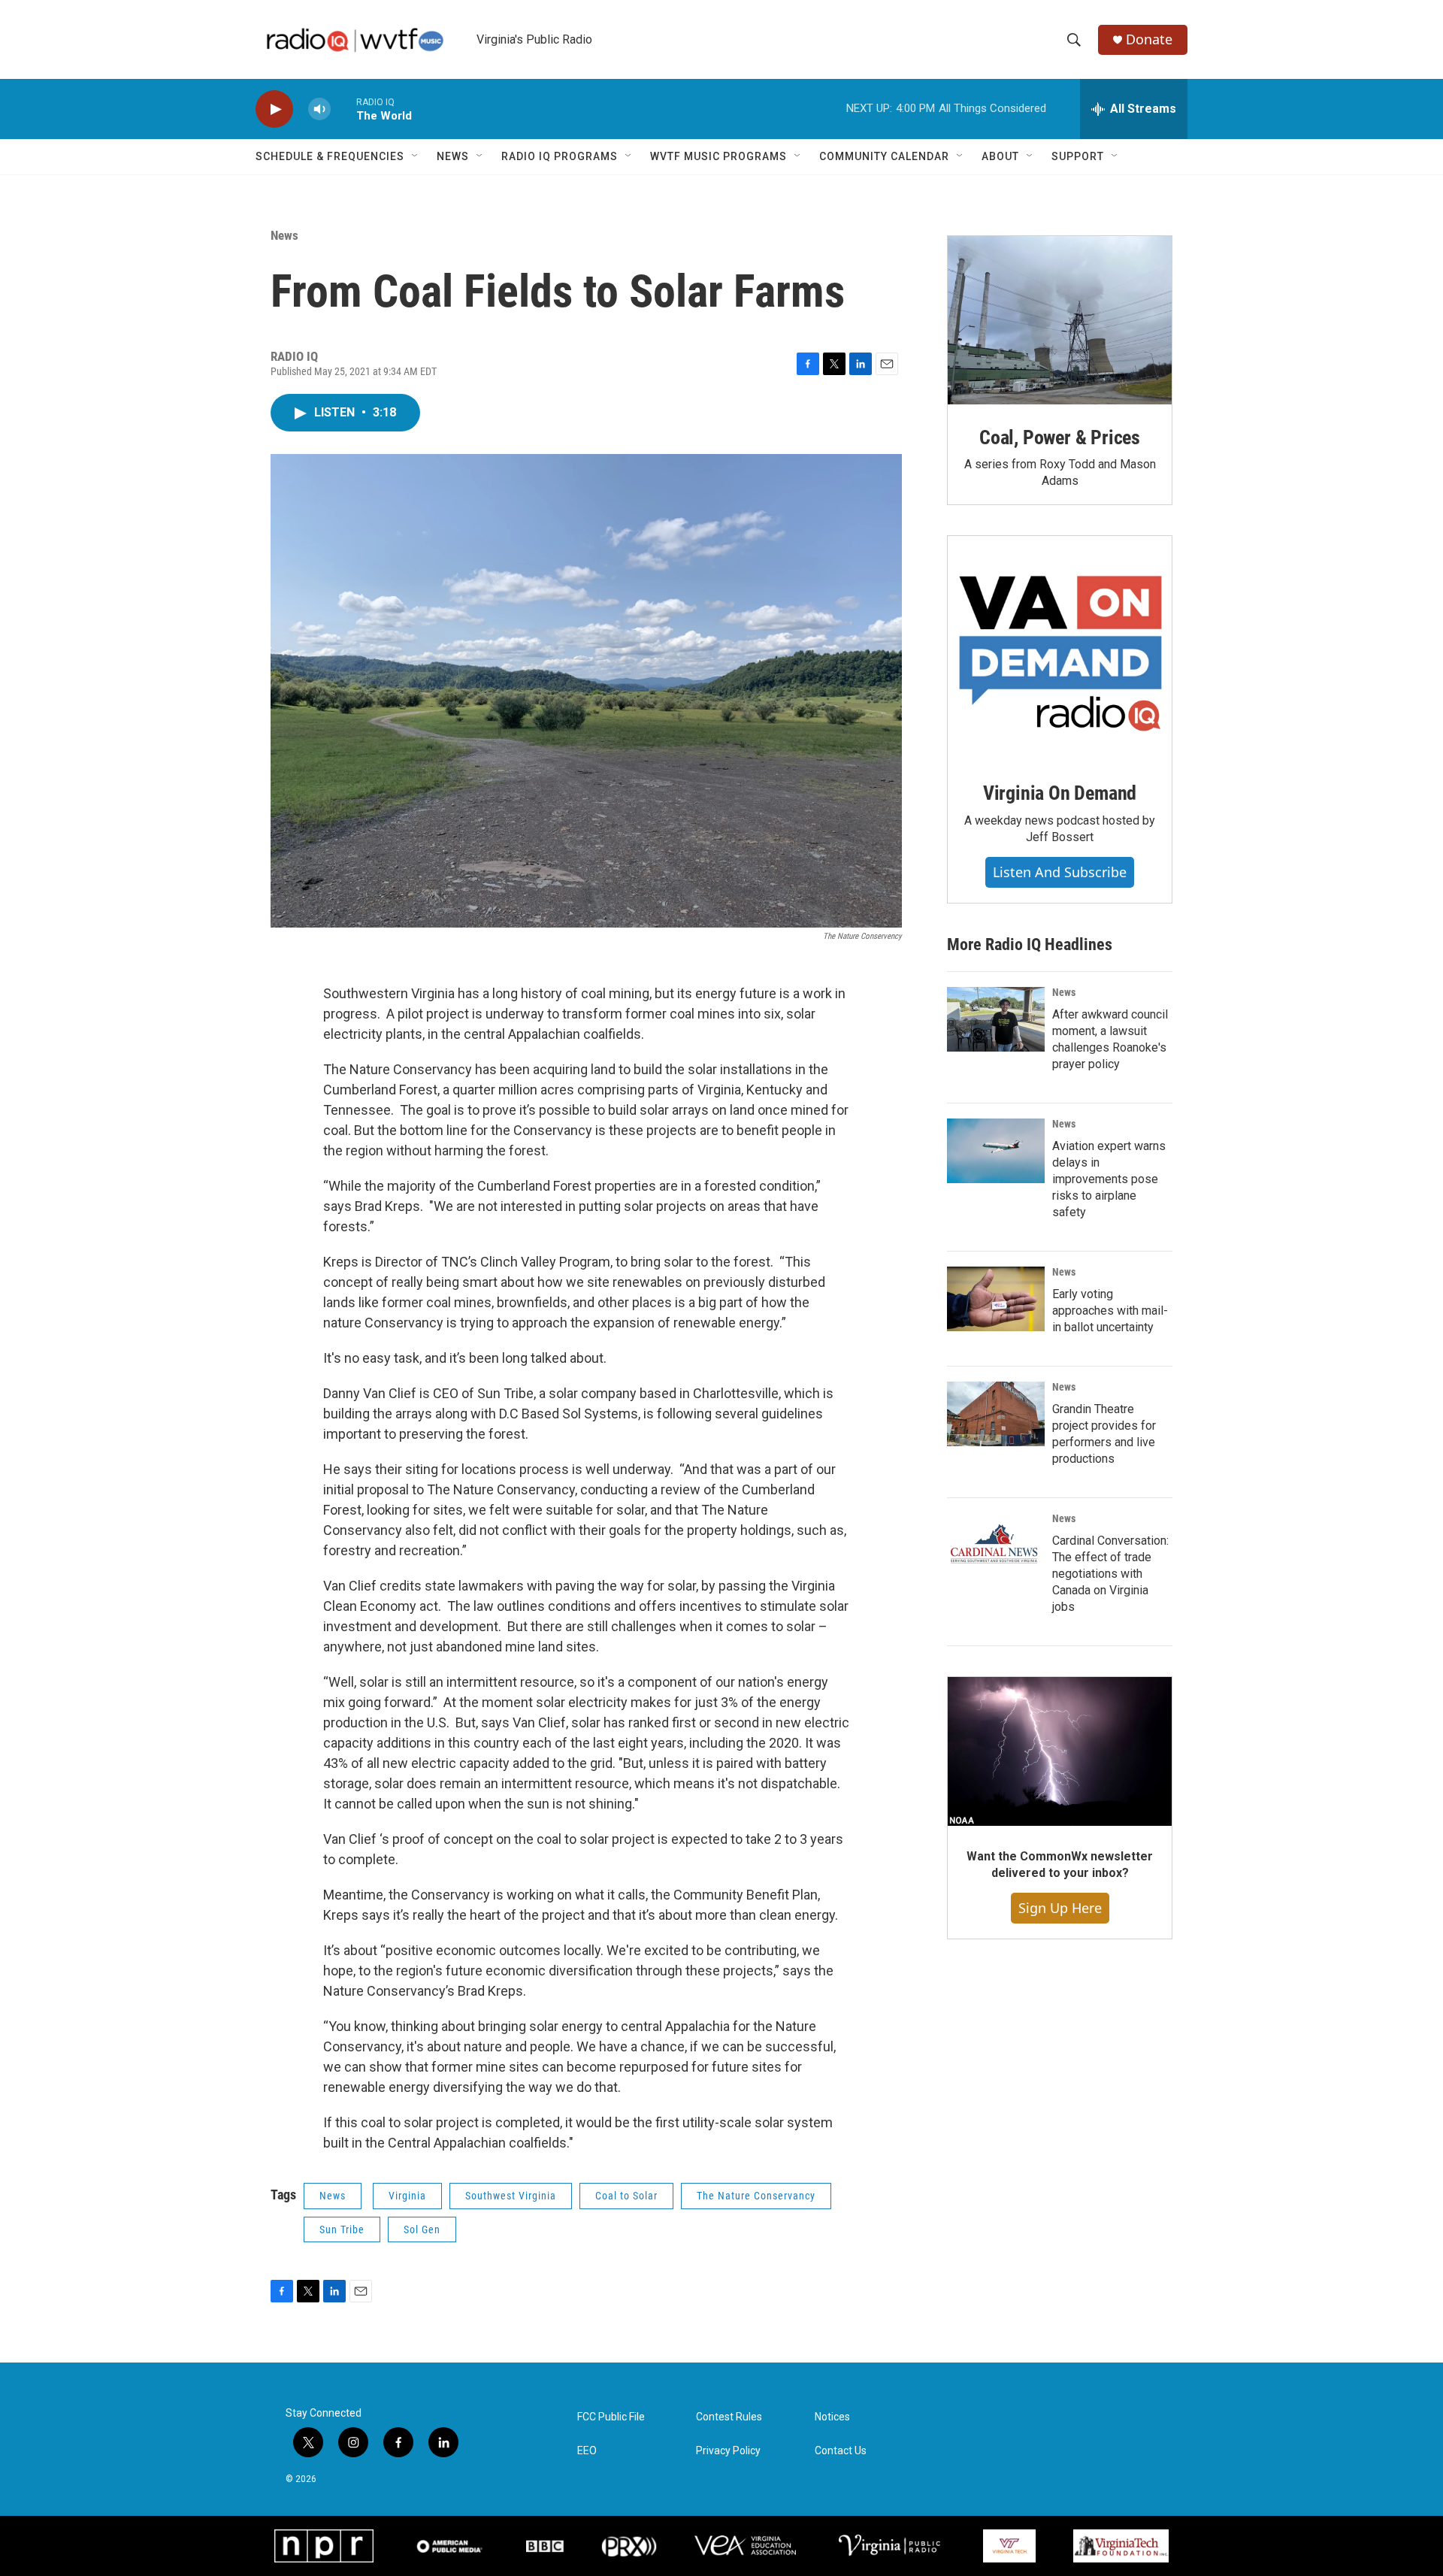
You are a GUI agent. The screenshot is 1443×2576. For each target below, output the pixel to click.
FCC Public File (611, 2417)
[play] (274, 109)
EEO (587, 2451)
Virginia (407, 2196)
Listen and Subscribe (1060, 872)
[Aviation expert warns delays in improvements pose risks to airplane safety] (996, 1151)
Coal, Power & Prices (1060, 437)
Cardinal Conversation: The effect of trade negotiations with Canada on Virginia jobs (1110, 1574)
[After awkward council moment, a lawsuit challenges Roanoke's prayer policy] (996, 1019)
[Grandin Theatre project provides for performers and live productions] (996, 1414)
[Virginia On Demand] (1060, 648)
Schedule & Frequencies (330, 156)
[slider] (343, 109)
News (453, 156)
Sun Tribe (342, 2229)
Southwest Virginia (511, 2196)
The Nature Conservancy (756, 2196)
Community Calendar (884, 156)
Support (1078, 156)
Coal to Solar (626, 2196)
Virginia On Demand (1060, 793)
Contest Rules (729, 2417)
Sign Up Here (1060, 1908)
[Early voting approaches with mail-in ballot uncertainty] (996, 1299)
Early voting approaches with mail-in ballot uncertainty (1110, 1311)
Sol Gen (422, 2229)
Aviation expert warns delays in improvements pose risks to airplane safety (1109, 1179)
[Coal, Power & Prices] (1060, 320)
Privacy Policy (728, 2451)
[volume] (319, 109)
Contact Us (841, 2451)
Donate (1149, 39)
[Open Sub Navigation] (416, 156)
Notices (832, 2417)
